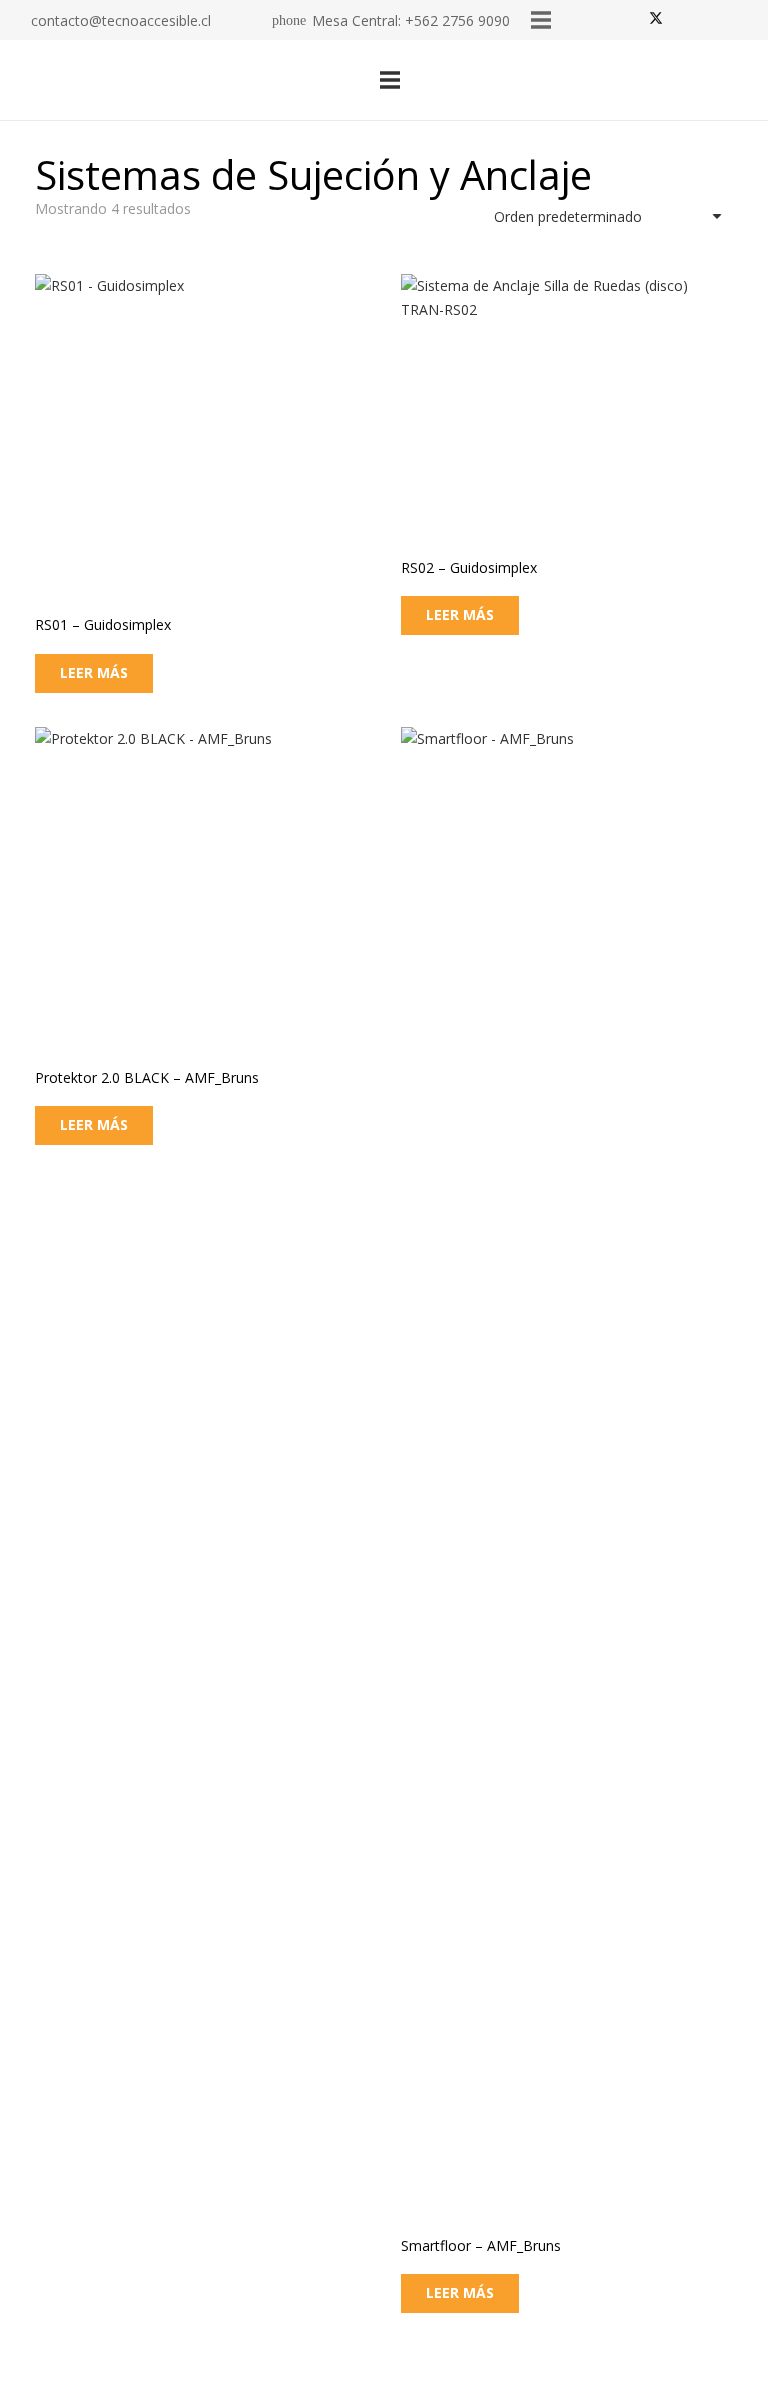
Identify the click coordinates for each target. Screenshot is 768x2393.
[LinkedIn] (712, 20)
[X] (656, 20)
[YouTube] (740, 20)
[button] (566, 80)
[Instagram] (684, 20)
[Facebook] (628, 20)
